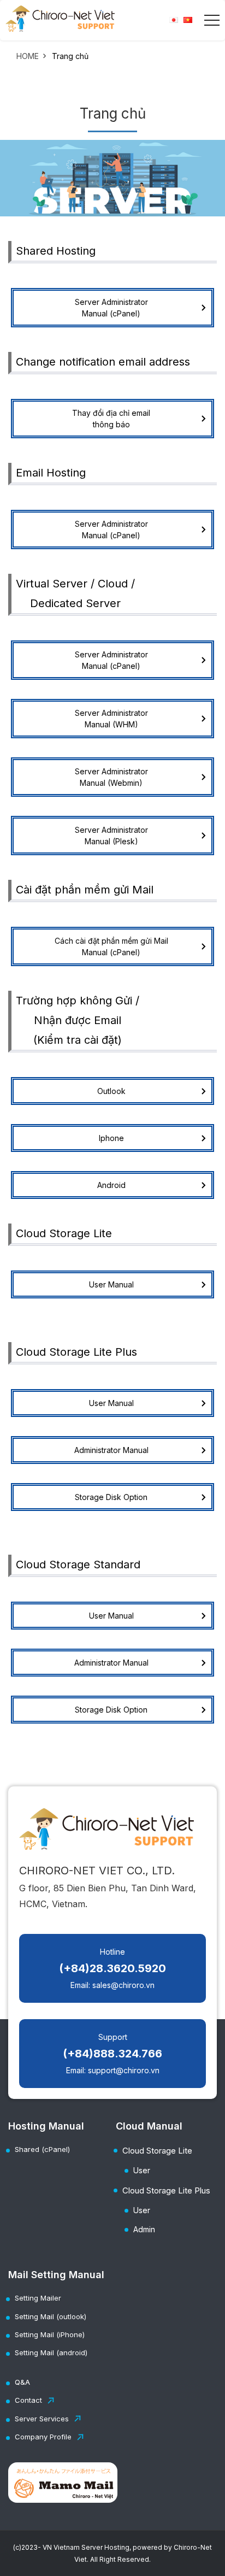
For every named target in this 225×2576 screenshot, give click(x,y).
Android (111, 1185)
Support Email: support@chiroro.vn (112, 2054)
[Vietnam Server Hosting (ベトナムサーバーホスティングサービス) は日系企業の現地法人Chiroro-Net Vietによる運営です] (60, 19)
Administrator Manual (111, 1450)
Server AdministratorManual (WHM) (111, 719)
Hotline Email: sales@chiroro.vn (112, 1968)
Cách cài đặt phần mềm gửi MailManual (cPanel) (111, 946)
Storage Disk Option (111, 1497)
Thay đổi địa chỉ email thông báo (111, 419)
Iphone (111, 1138)
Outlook (111, 1091)
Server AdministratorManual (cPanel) (111, 308)
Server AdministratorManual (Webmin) (111, 777)
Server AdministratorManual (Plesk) (111, 836)
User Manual (111, 1284)
